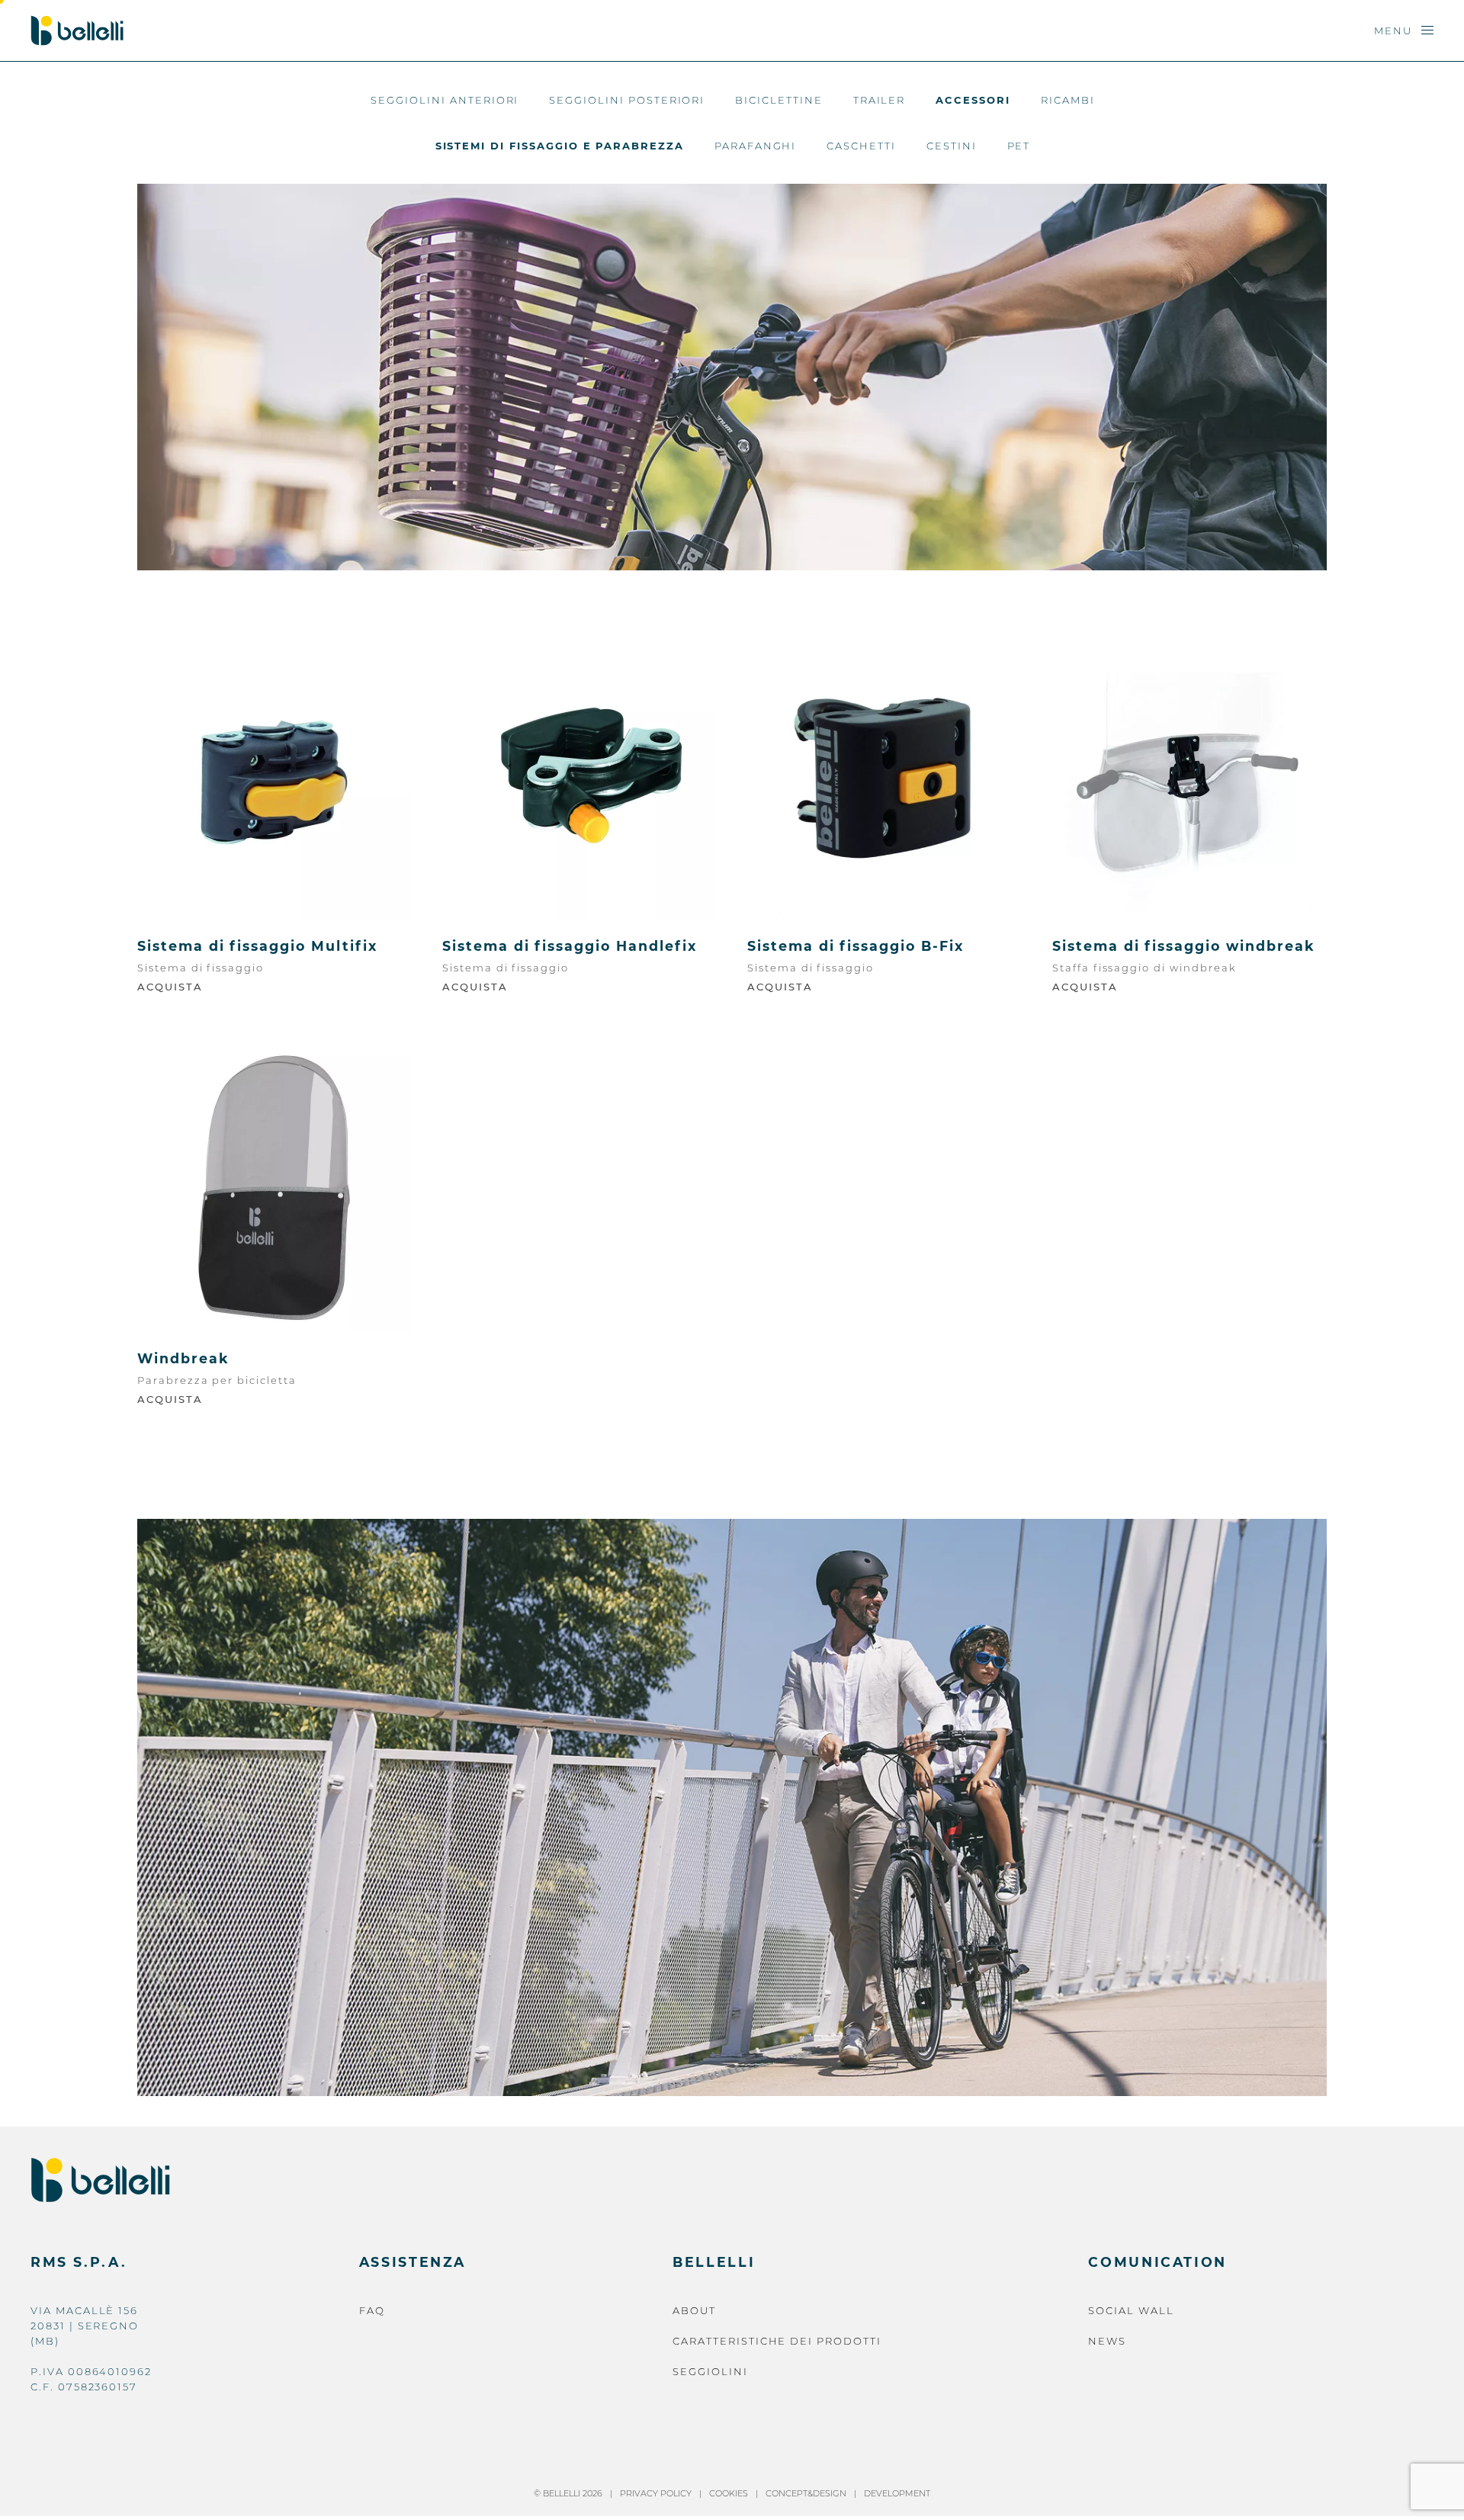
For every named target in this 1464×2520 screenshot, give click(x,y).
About (694, 2310)
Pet (1019, 146)
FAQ (372, 2310)
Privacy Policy (656, 2493)
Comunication (1157, 2262)
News (1107, 2341)
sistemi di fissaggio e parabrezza (560, 146)
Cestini (952, 146)
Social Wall (1131, 2310)
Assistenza (413, 2262)
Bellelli (714, 2262)
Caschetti (861, 146)
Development (897, 2493)
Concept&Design (806, 2493)
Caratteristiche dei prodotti (777, 2341)
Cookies (729, 2493)
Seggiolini (710, 2371)
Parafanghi (756, 146)
